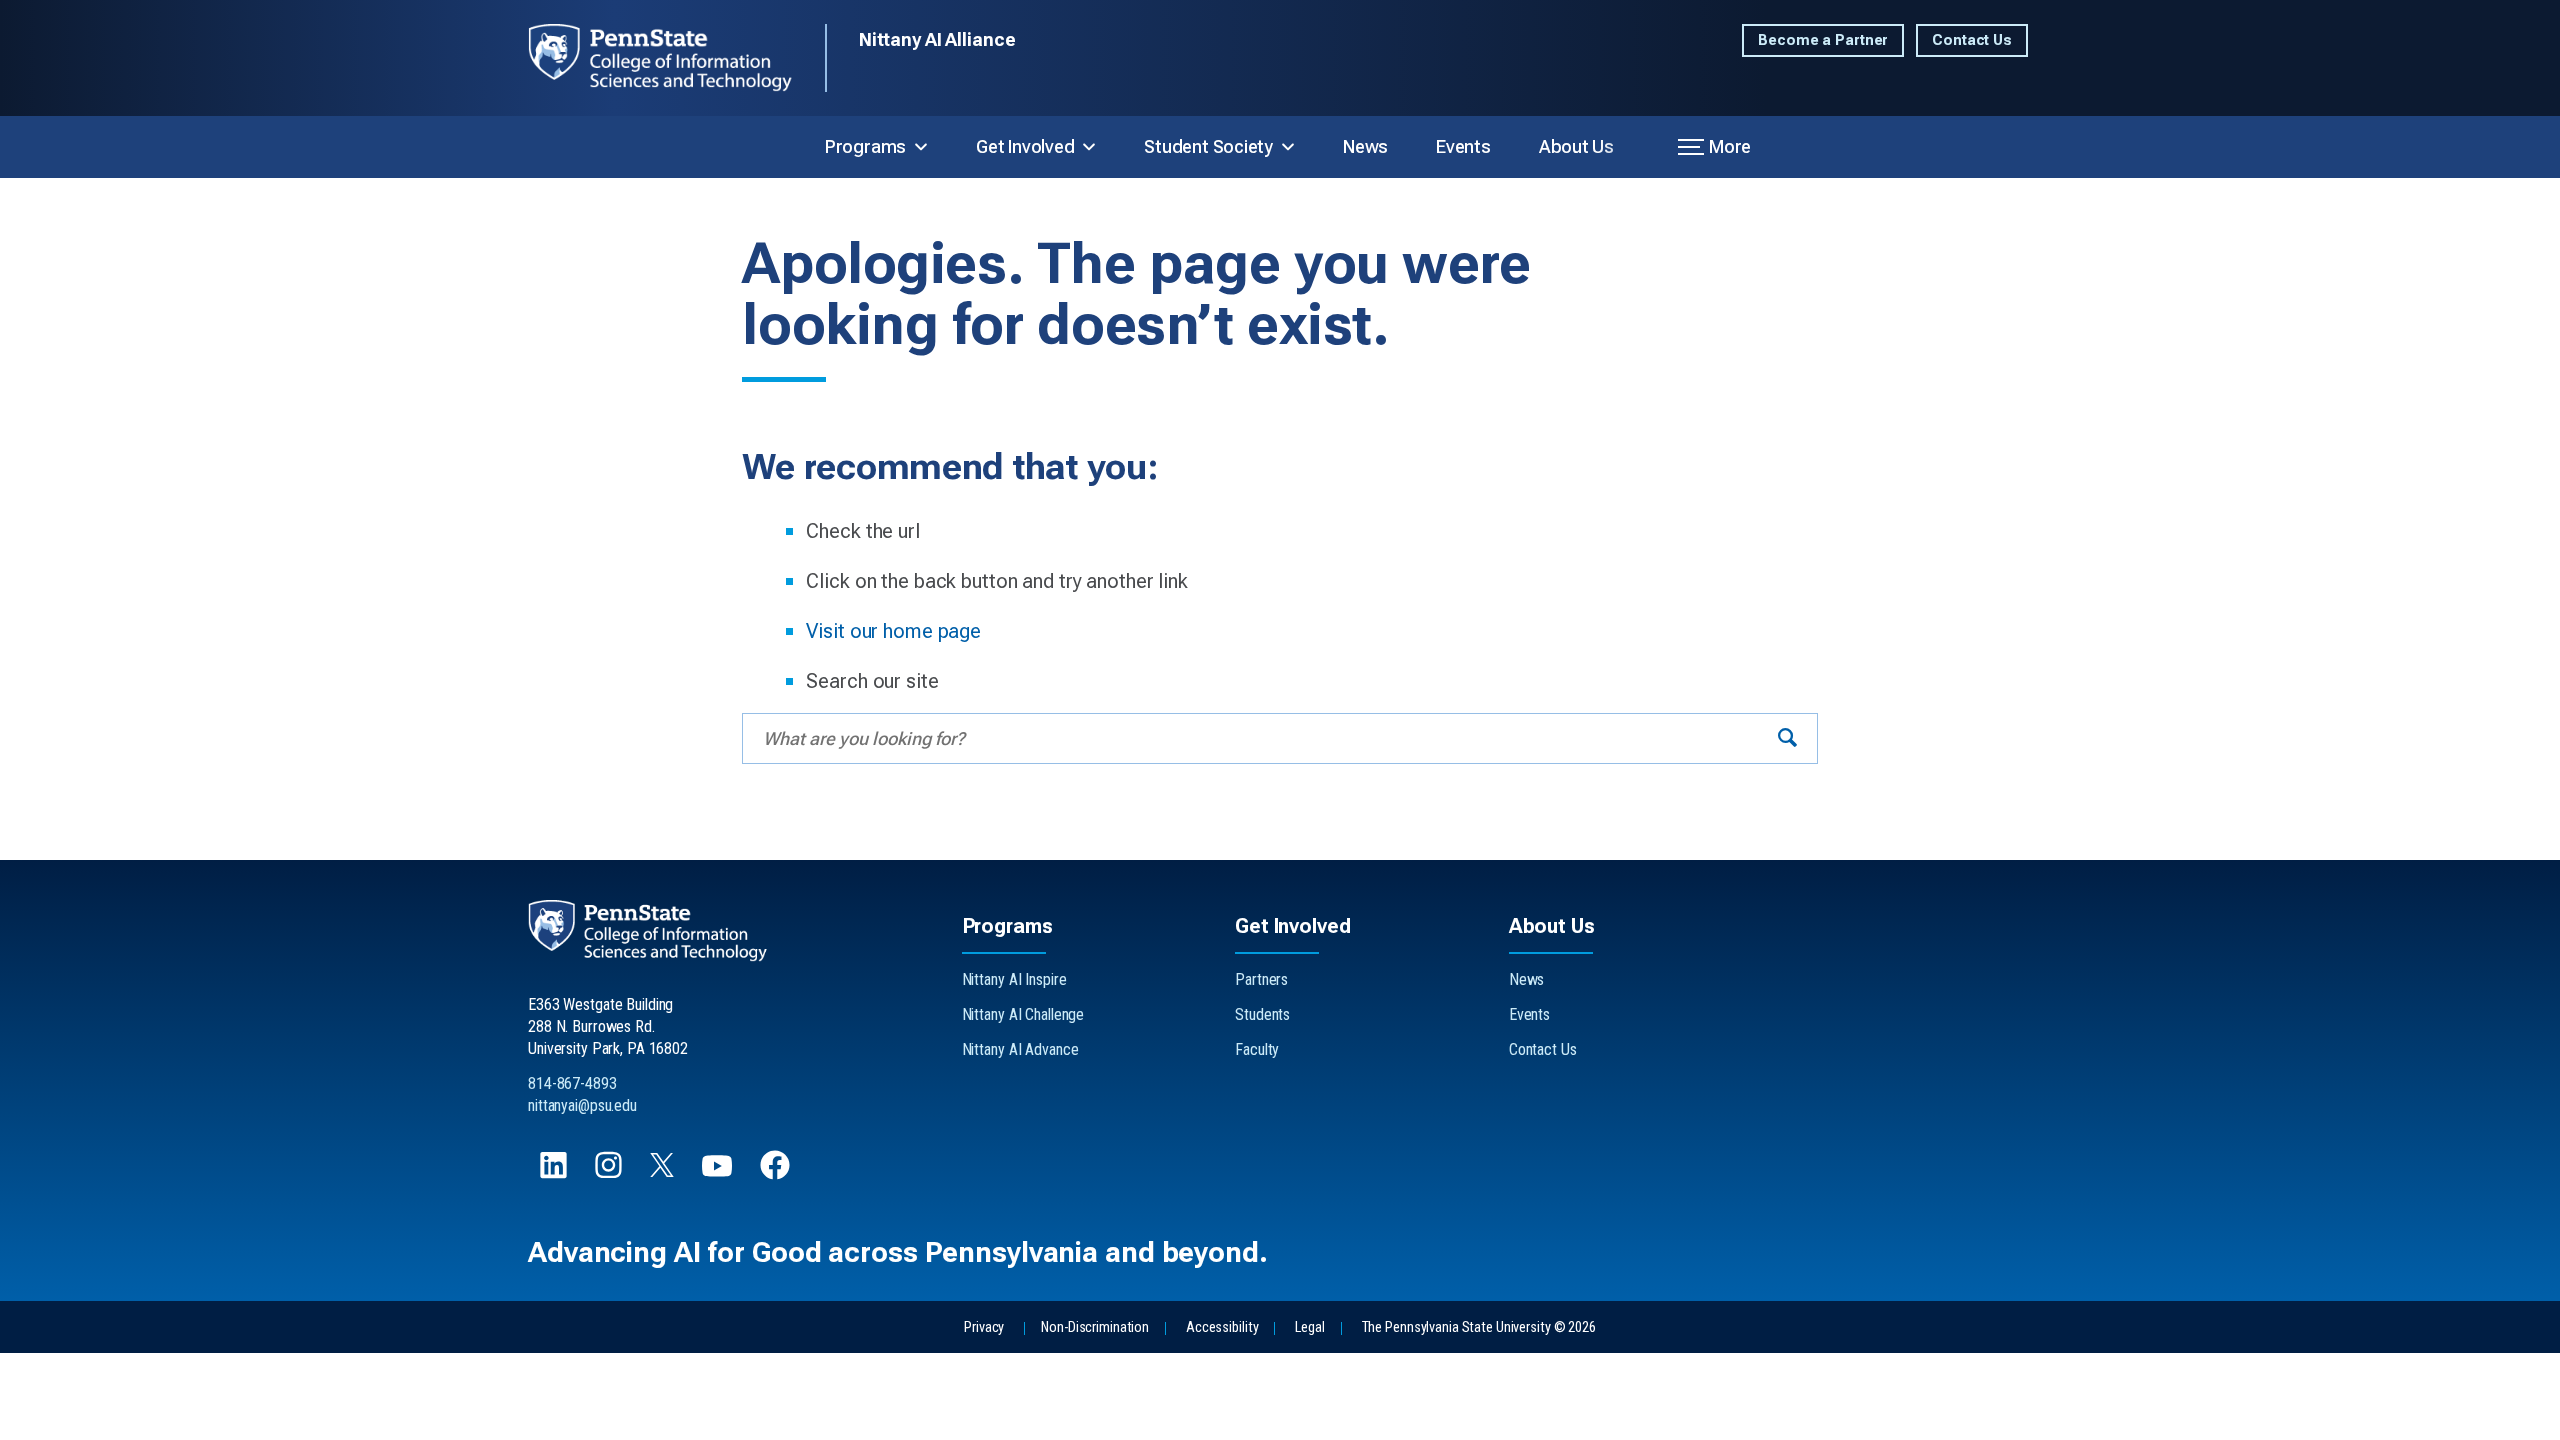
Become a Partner (1823, 40)
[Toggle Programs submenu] (921, 147)
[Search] (1787, 738)
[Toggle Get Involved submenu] (1089, 147)
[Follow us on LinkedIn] (555, 1174)
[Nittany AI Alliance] (676, 58)
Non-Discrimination (1095, 1327)
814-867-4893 (572, 1083)
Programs (865, 146)
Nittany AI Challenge (1023, 1014)
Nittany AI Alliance (937, 39)
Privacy (984, 1327)
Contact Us (1972, 40)
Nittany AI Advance (1020, 1049)
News (1365, 146)
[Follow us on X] (664, 1171)
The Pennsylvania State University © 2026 (1479, 1327)
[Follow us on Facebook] (777, 1174)
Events (1463, 146)
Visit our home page (893, 631)
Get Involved (1025, 146)
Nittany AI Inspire (1014, 979)
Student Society (1208, 146)
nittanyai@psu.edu (582, 1105)
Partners (1261, 979)
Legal (1309, 1327)
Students (1262, 1014)
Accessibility (1222, 1327)
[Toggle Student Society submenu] (1288, 147)
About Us (1576, 146)
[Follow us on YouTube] (719, 1174)
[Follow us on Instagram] (610, 1174)
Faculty (1257, 1049)
